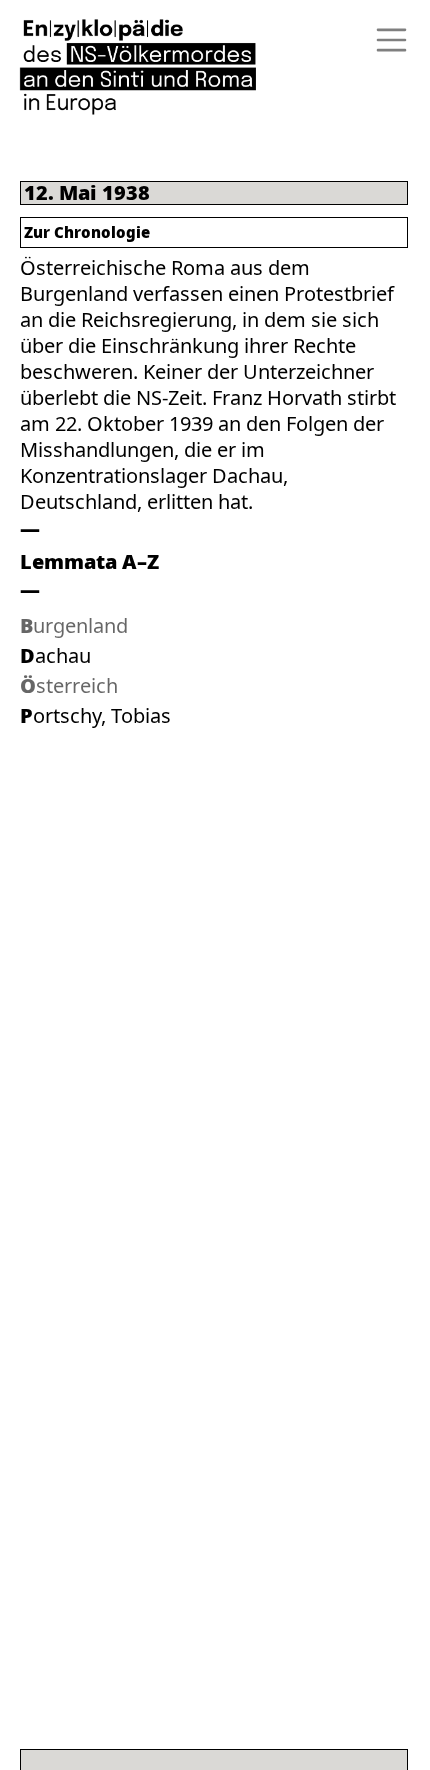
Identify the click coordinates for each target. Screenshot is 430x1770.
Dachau (55, 655)
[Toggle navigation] (384, 40)
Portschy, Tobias (95, 715)
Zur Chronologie (87, 232)
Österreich (69, 685)
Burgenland (74, 625)
